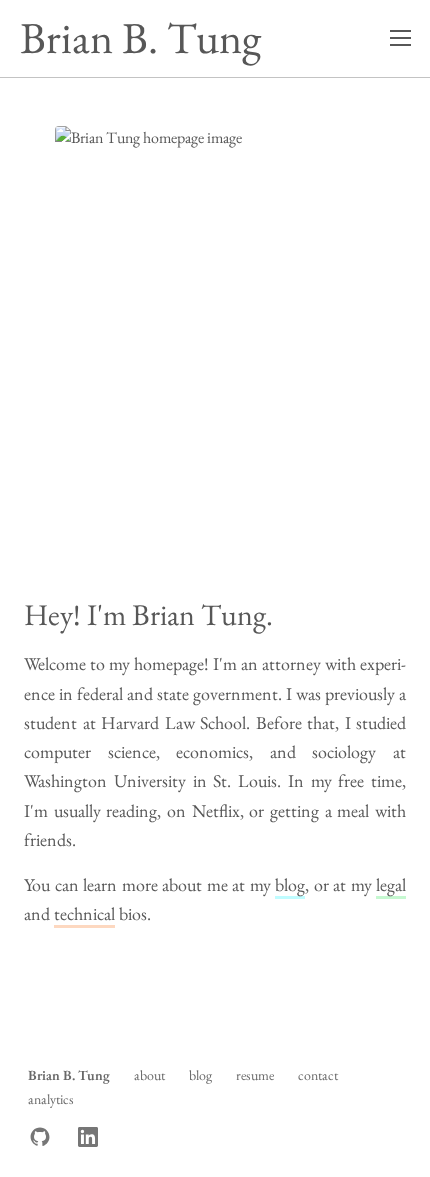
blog (290, 884)
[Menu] (400, 38)
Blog (200, 1075)
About (149, 1075)
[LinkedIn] (88, 1137)
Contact (318, 1075)
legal (391, 884)
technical (84, 913)
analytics (51, 1099)
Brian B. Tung (140, 37)
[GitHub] (40, 1137)
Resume (255, 1075)
